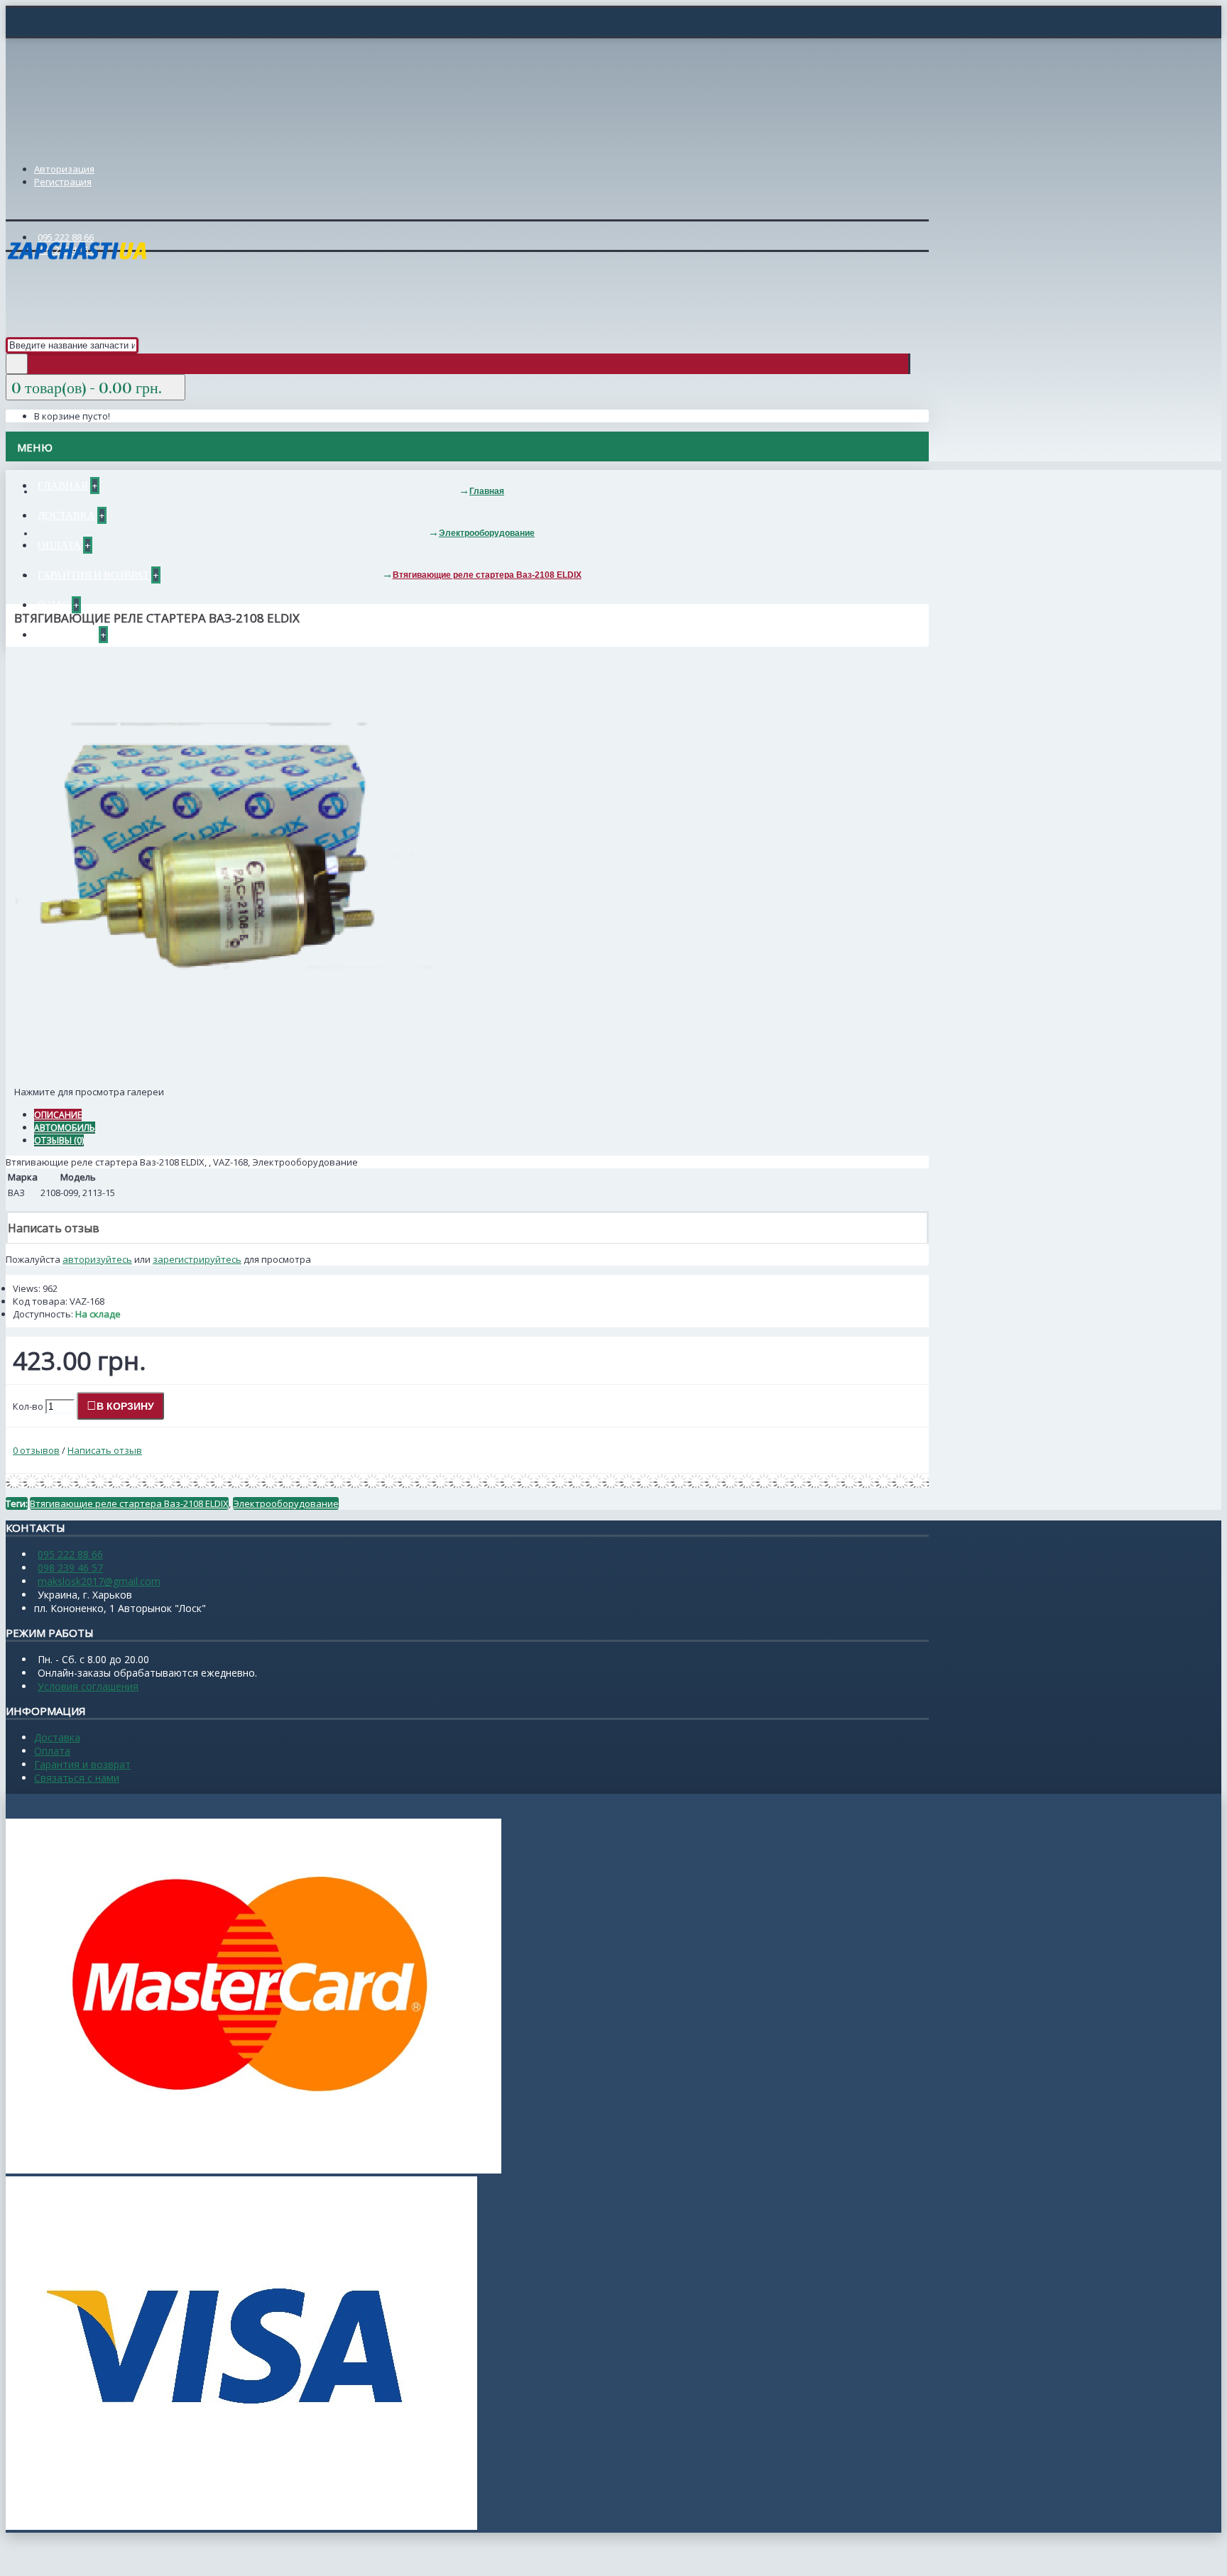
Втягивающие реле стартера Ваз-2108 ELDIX (129, 1503)
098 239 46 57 (70, 1568)
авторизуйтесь (97, 1259)
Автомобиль (65, 1128)
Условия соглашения (88, 1686)
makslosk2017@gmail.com (99, 1581)
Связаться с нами (77, 1778)
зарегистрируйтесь (197, 1259)
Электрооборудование (286, 1503)
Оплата (52, 1751)
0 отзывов (36, 1450)
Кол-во (28, 1406)
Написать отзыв (105, 1450)
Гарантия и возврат (82, 1764)
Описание (58, 1115)
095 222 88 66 (70, 1554)
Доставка (57, 1737)
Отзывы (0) (59, 1140)
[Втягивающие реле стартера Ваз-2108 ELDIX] (219, 1077)
